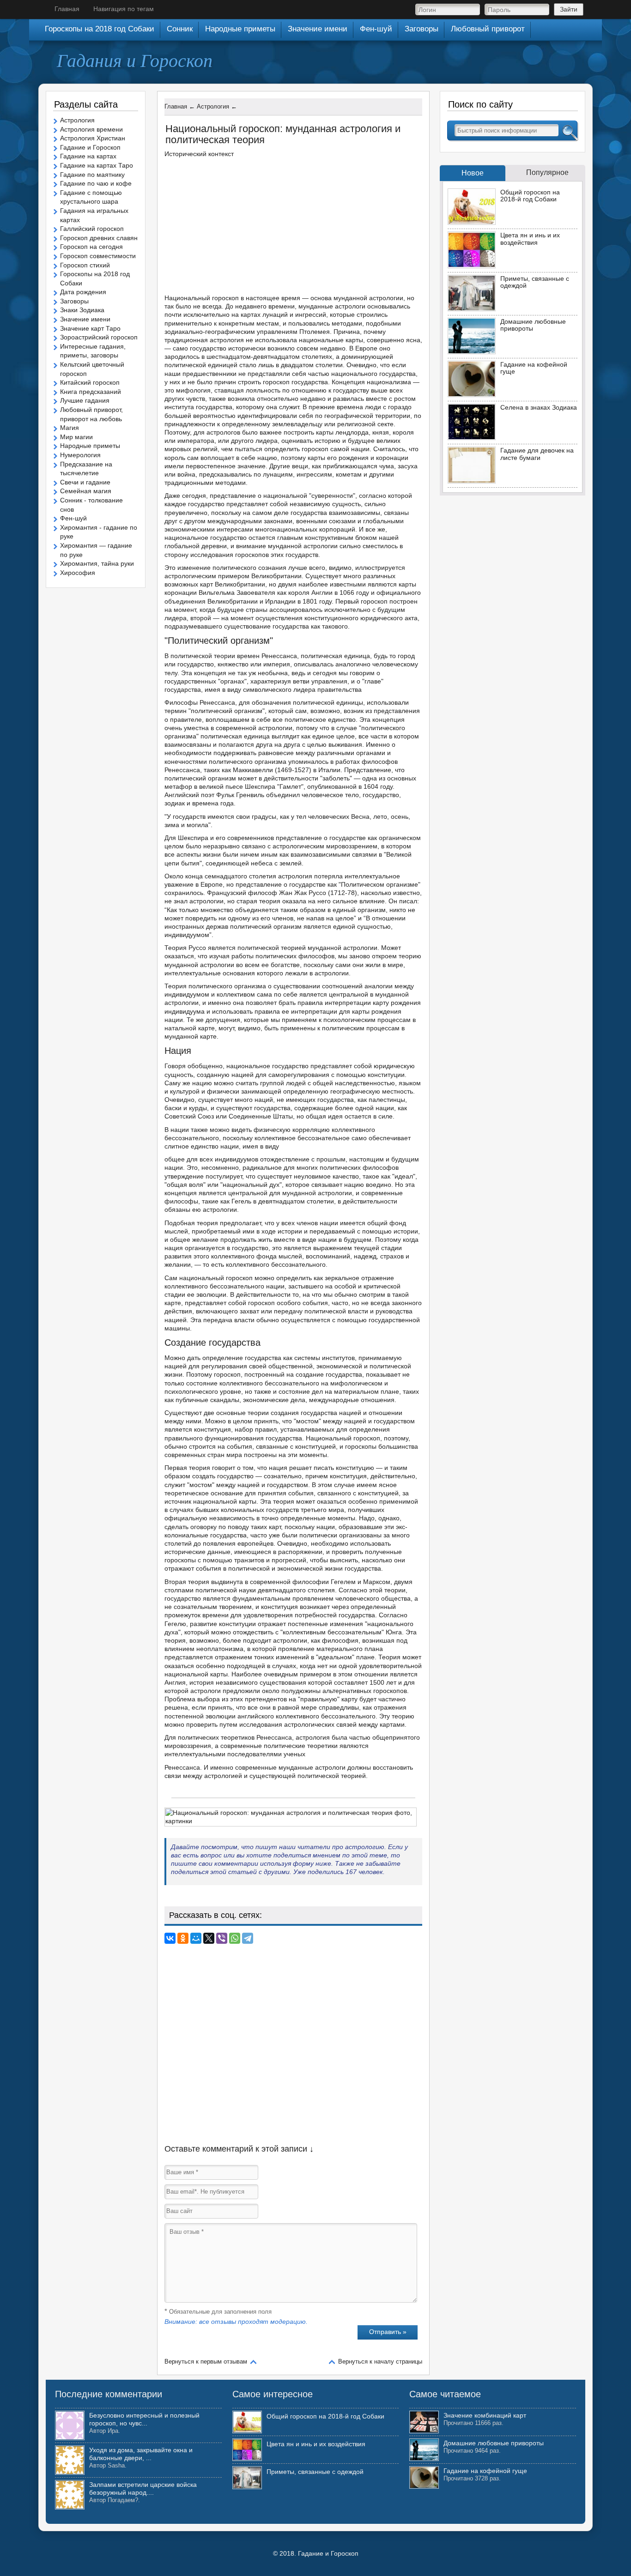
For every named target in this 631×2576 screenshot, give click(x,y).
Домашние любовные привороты (533, 325)
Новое (473, 173)
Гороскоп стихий (85, 265)
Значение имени (85, 319)
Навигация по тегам (124, 9)
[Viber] (222, 1938)
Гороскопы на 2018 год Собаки (100, 29)
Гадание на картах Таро (97, 165)
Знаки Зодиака (82, 310)
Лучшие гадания (85, 400)
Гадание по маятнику (92, 175)
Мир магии (76, 437)
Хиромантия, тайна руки (97, 563)
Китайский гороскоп (90, 382)
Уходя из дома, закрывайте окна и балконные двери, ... (141, 2454)
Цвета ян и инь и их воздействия (530, 239)
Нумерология (80, 455)
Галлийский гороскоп (92, 229)
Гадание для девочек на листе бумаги (537, 454)
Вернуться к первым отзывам (206, 2361)
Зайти (569, 9)
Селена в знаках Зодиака (539, 407)
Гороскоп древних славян (99, 238)
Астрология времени (91, 129)
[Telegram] (248, 1938)
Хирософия (78, 573)
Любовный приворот (488, 29)
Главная (67, 9)
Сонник (180, 29)
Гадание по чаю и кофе (96, 183)
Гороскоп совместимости (98, 256)
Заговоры (74, 301)
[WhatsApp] (235, 1938)
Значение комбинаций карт (485, 2415)
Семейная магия (86, 491)
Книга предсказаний (91, 392)
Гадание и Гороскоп (90, 147)
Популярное (547, 172)
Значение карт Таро (90, 328)
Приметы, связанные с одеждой (535, 282)
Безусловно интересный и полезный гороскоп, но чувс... (144, 2419)
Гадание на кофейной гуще (534, 368)
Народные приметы (90, 446)
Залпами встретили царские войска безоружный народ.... (143, 2488)
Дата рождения (83, 292)
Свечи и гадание (85, 482)
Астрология (77, 120)
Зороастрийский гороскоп (99, 337)
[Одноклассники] (183, 1938)
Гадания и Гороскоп (135, 60)
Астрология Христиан (93, 138)
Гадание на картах (88, 156)
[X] (209, 1938)
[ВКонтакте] (170, 1938)
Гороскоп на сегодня (91, 247)
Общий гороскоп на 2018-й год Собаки (530, 196)
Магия (70, 428)
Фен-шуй (73, 518)
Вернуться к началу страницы (380, 2361)
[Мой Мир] (196, 1938)
